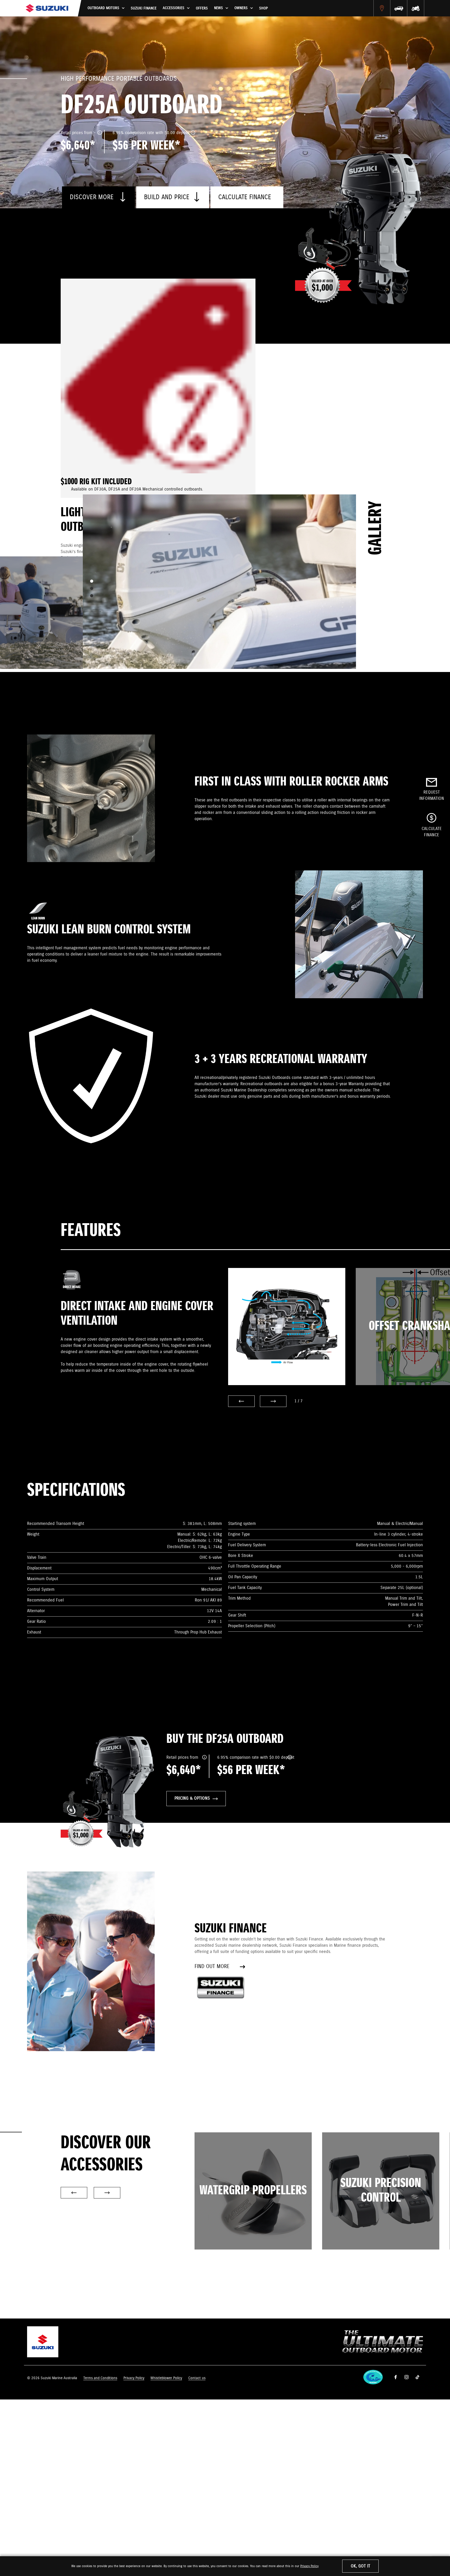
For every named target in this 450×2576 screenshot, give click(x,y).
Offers (202, 8)
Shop (263, 8)
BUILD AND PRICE (167, 197)
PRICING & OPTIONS (192, 1798)
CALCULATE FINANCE (245, 197)
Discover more (93, 197)
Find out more (212, 1967)
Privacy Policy (309, 2566)
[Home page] (47, 8)
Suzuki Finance (144, 8)
